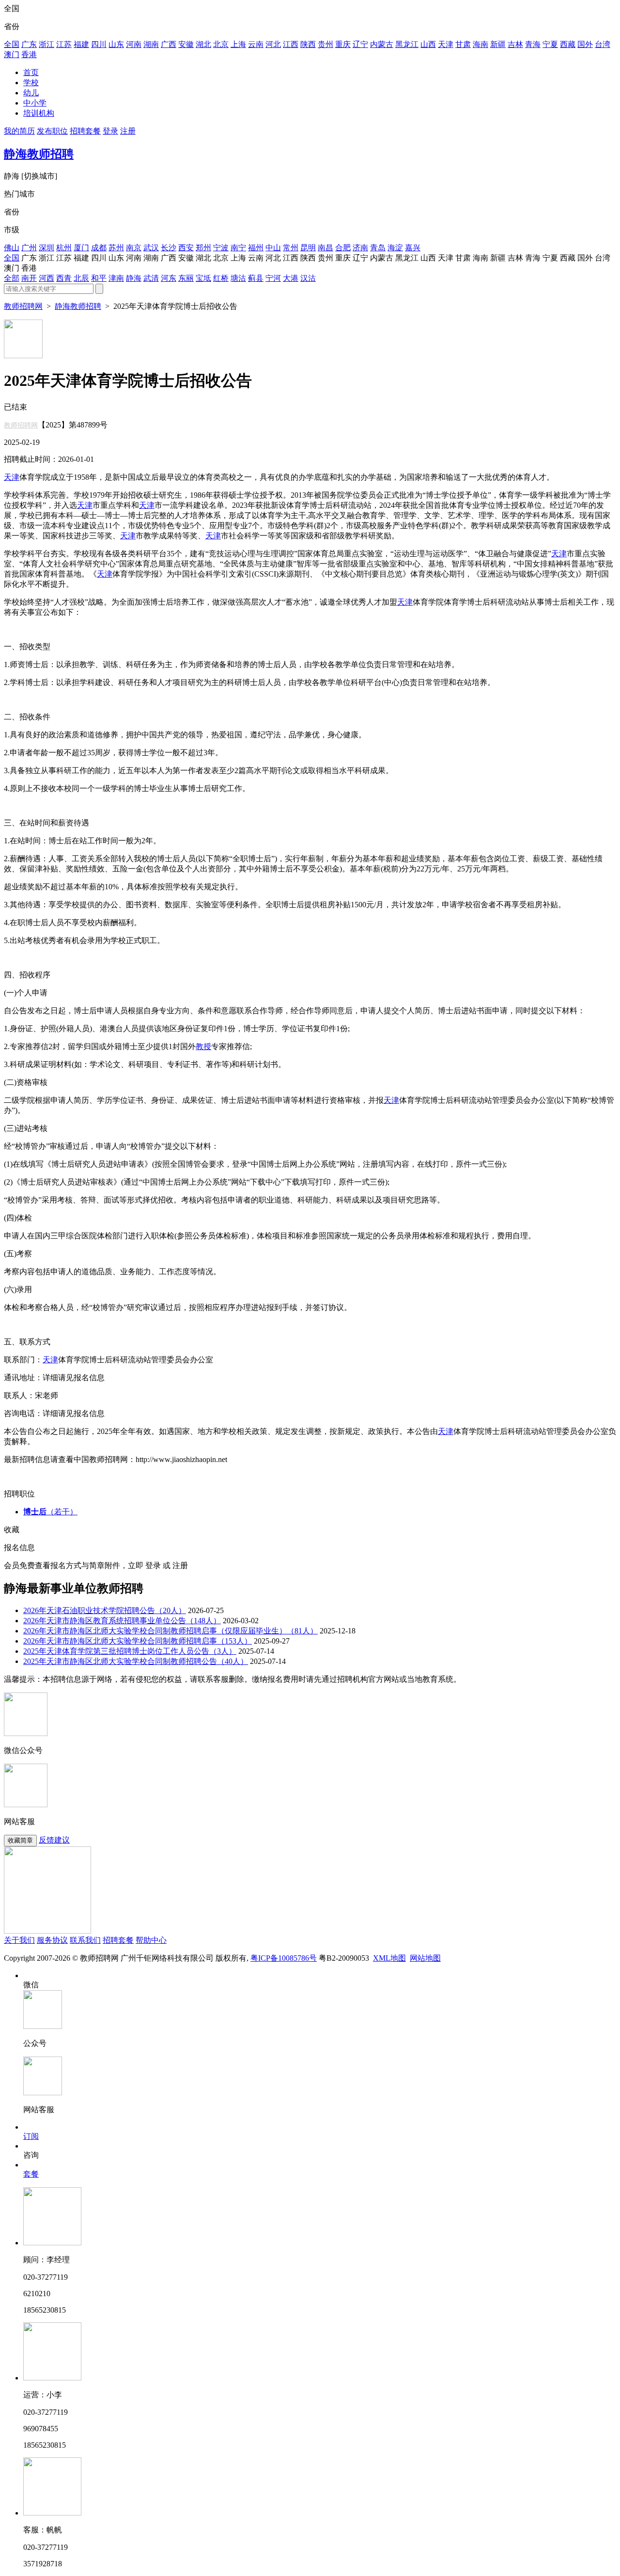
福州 (256, 248)
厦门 (81, 248)
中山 (273, 248)
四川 (99, 44)
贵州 (325, 44)
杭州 (64, 248)
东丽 (186, 278)
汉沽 (308, 278)
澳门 (12, 54)
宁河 (273, 278)
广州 (29, 248)
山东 (116, 44)
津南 (116, 278)
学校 (31, 83)
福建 (81, 44)
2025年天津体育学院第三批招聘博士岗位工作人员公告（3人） (130, 1651)
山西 (428, 44)
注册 (128, 131)
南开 (29, 278)
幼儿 (31, 93)
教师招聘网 (23, 306)
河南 (134, 44)
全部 (12, 278)
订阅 (31, 2136)
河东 (169, 278)
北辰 (81, 278)
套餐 (31, 2174)
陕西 (308, 44)
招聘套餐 (85, 131)
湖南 (151, 44)
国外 (585, 44)
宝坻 (203, 278)
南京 (134, 248)
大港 (291, 278)
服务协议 (52, 1940)
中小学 (35, 103)
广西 (169, 44)
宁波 (221, 248)
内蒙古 (382, 44)
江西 (291, 44)
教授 (203, 1046)
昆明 (308, 248)
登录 (110, 131)
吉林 (515, 44)
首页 (31, 72)
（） (50, 1512)
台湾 (603, 44)
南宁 (238, 248)
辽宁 (360, 44)
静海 (134, 278)
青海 (533, 44)
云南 (256, 44)
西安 (186, 248)
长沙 (169, 248)
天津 (446, 44)
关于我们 (19, 1940)
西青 (64, 278)
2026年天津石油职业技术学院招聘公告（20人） (105, 1610)
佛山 (12, 248)
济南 (360, 248)
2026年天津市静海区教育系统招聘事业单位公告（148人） (122, 1621)
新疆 (498, 44)
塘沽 (238, 278)
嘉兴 (413, 248)
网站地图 (425, 1958)
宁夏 (550, 44)
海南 (480, 44)
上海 (238, 44)
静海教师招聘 (39, 154)
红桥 (221, 278)
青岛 (378, 248)
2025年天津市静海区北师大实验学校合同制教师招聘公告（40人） (136, 1661)
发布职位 (52, 131)
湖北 (203, 44)
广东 (29, 44)
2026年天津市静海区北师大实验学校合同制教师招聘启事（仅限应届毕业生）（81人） (170, 1631)
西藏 (568, 44)
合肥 (343, 248)
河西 (46, 278)
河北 (273, 44)
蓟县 (256, 278)
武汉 (151, 248)
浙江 (46, 44)
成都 (99, 248)
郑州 (203, 248)
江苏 (64, 44)
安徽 (186, 44)
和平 (99, 278)
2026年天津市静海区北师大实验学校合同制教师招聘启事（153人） (138, 1641)
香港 (29, 54)
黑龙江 (407, 44)
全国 (12, 44)
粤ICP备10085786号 (284, 1958)
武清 (151, 278)
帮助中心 (151, 1940)
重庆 (343, 44)
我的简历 (19, 131)
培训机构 (39, 113)
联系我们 (85, 1940)
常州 (291, 248)
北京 (221, 44)
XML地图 (389, 1958)
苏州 (116, 248)
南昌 (325, 248)
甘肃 (463, 44)
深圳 (46, 248)
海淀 (395, 248)
